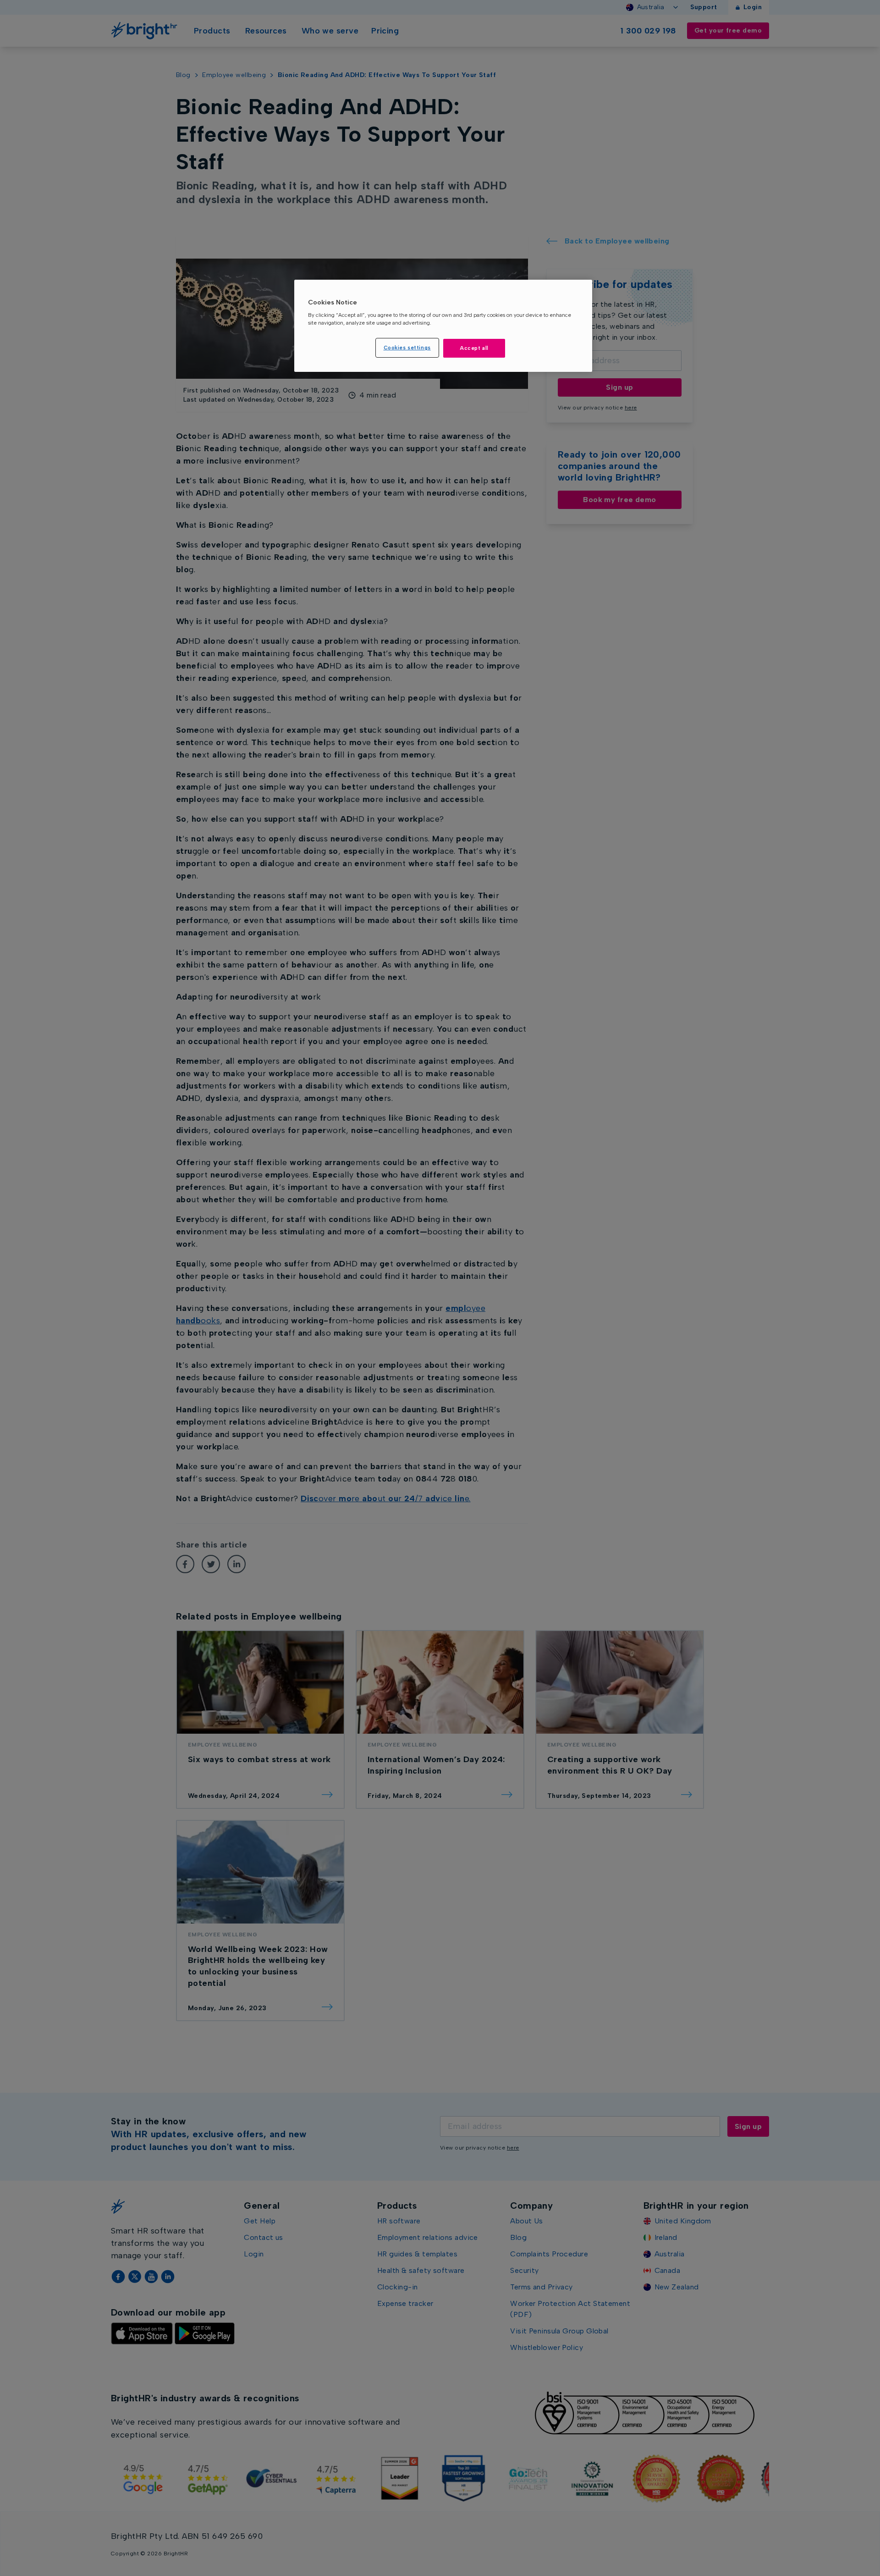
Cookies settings (407, 348)
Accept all (474, 348)
